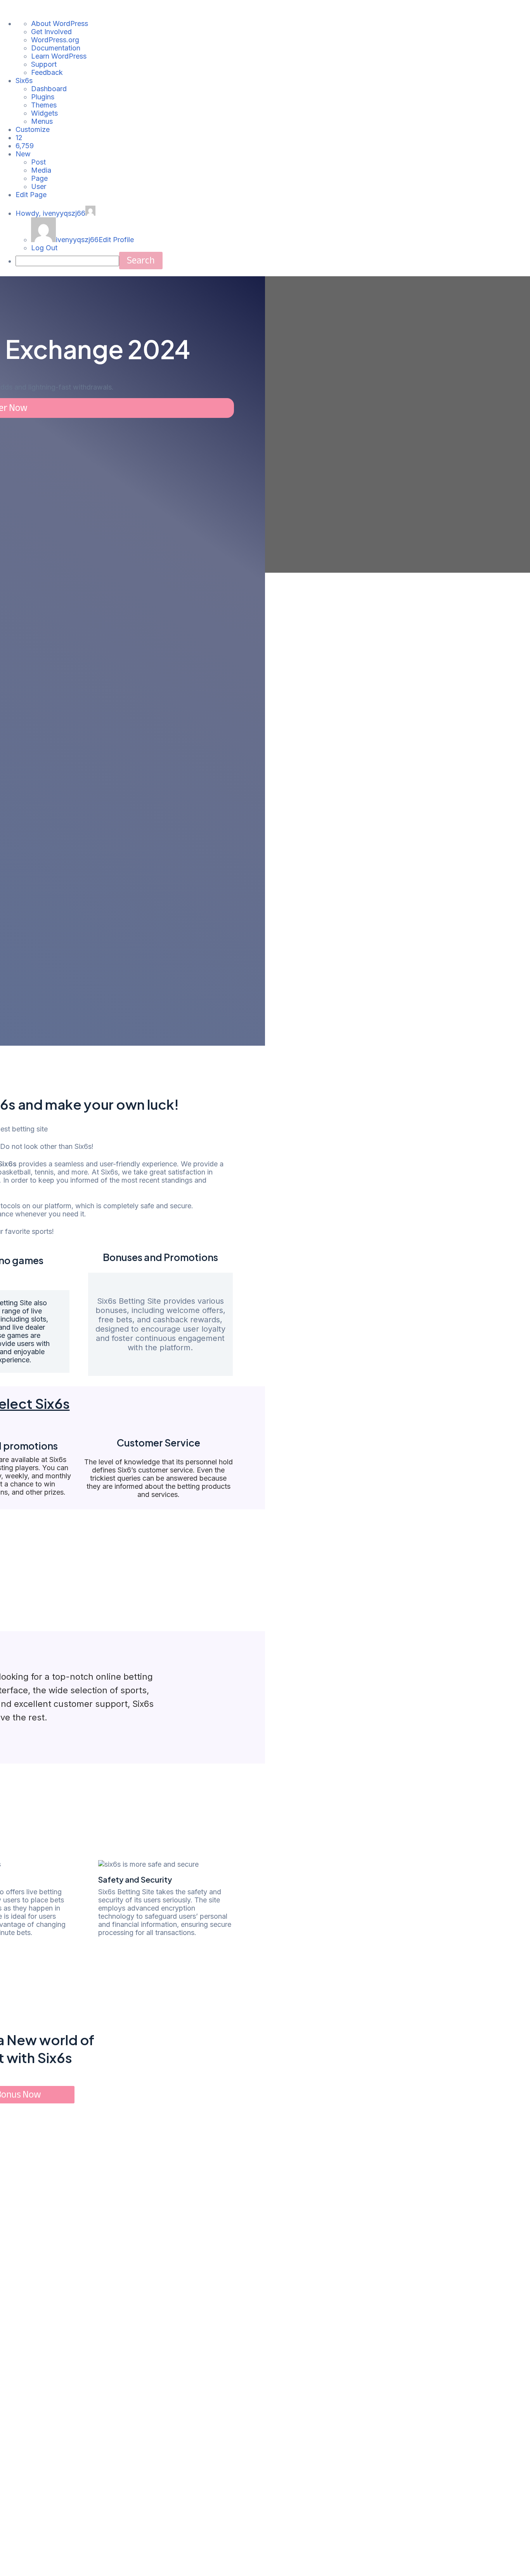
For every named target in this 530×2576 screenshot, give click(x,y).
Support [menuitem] (44, 64)
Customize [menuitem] (33, 129)
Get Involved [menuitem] (51, 32)
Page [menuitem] (39, 178)
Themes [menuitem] (44, 105)
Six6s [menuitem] (24, 81)
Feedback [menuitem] (47, 72)
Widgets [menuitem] (44, 113)
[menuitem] (19, 138)
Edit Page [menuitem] (31, 195)
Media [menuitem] (41, 170)
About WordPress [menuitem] (60, 23)
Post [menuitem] (38, 162)
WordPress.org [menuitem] (55, 40)
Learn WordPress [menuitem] (59, 56)
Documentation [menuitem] (56, 48)
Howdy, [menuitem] (50, 213)
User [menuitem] (39, 186)
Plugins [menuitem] (43, 97)
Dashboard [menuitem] (49, 89)
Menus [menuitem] (42, 121)
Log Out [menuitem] (44, 248)
